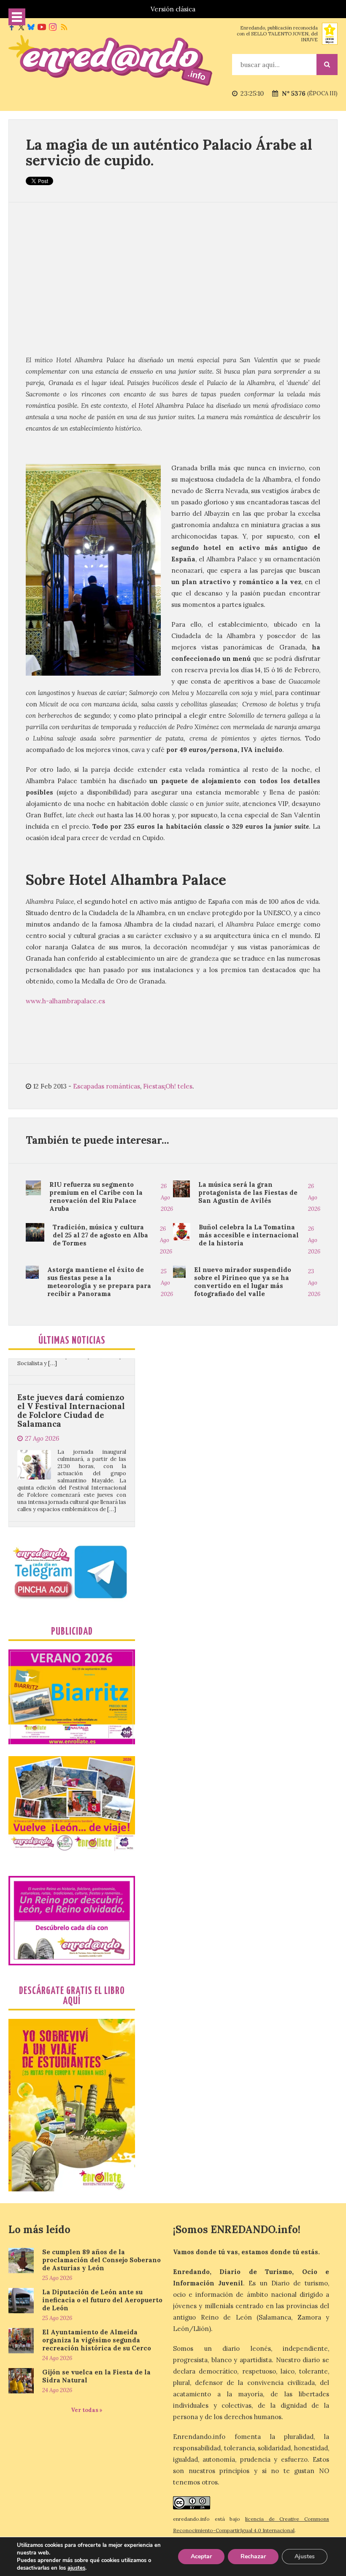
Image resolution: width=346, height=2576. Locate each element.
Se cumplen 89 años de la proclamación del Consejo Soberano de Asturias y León (101, 2260)
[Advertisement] (173, 278)
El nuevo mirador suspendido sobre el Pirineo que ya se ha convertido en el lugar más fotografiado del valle (243, 1282)
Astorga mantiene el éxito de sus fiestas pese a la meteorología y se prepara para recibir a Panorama (99, 1282)
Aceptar (201, 2556)
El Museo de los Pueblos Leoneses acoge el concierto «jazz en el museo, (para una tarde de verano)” (70, 1502)
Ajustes (305, 2556)
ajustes (76, 2568)
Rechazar (253, 2556)
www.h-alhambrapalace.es (67, 1001)
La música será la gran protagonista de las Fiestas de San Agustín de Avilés (248, 1192)
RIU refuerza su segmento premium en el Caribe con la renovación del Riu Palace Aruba (96, 1196)
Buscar (327, 65)
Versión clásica (173, 9)
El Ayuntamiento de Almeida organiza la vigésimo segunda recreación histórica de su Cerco (97, 2340)
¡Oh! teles (178, 1086)
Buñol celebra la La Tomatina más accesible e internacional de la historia (249, 1235)
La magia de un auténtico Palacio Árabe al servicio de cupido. (169, 152)
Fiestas (154, 1086)
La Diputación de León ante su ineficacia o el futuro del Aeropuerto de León (102, 2300)
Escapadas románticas (107, 1086)
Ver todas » (87, 2410)
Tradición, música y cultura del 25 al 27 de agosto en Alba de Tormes (100, 1235)
